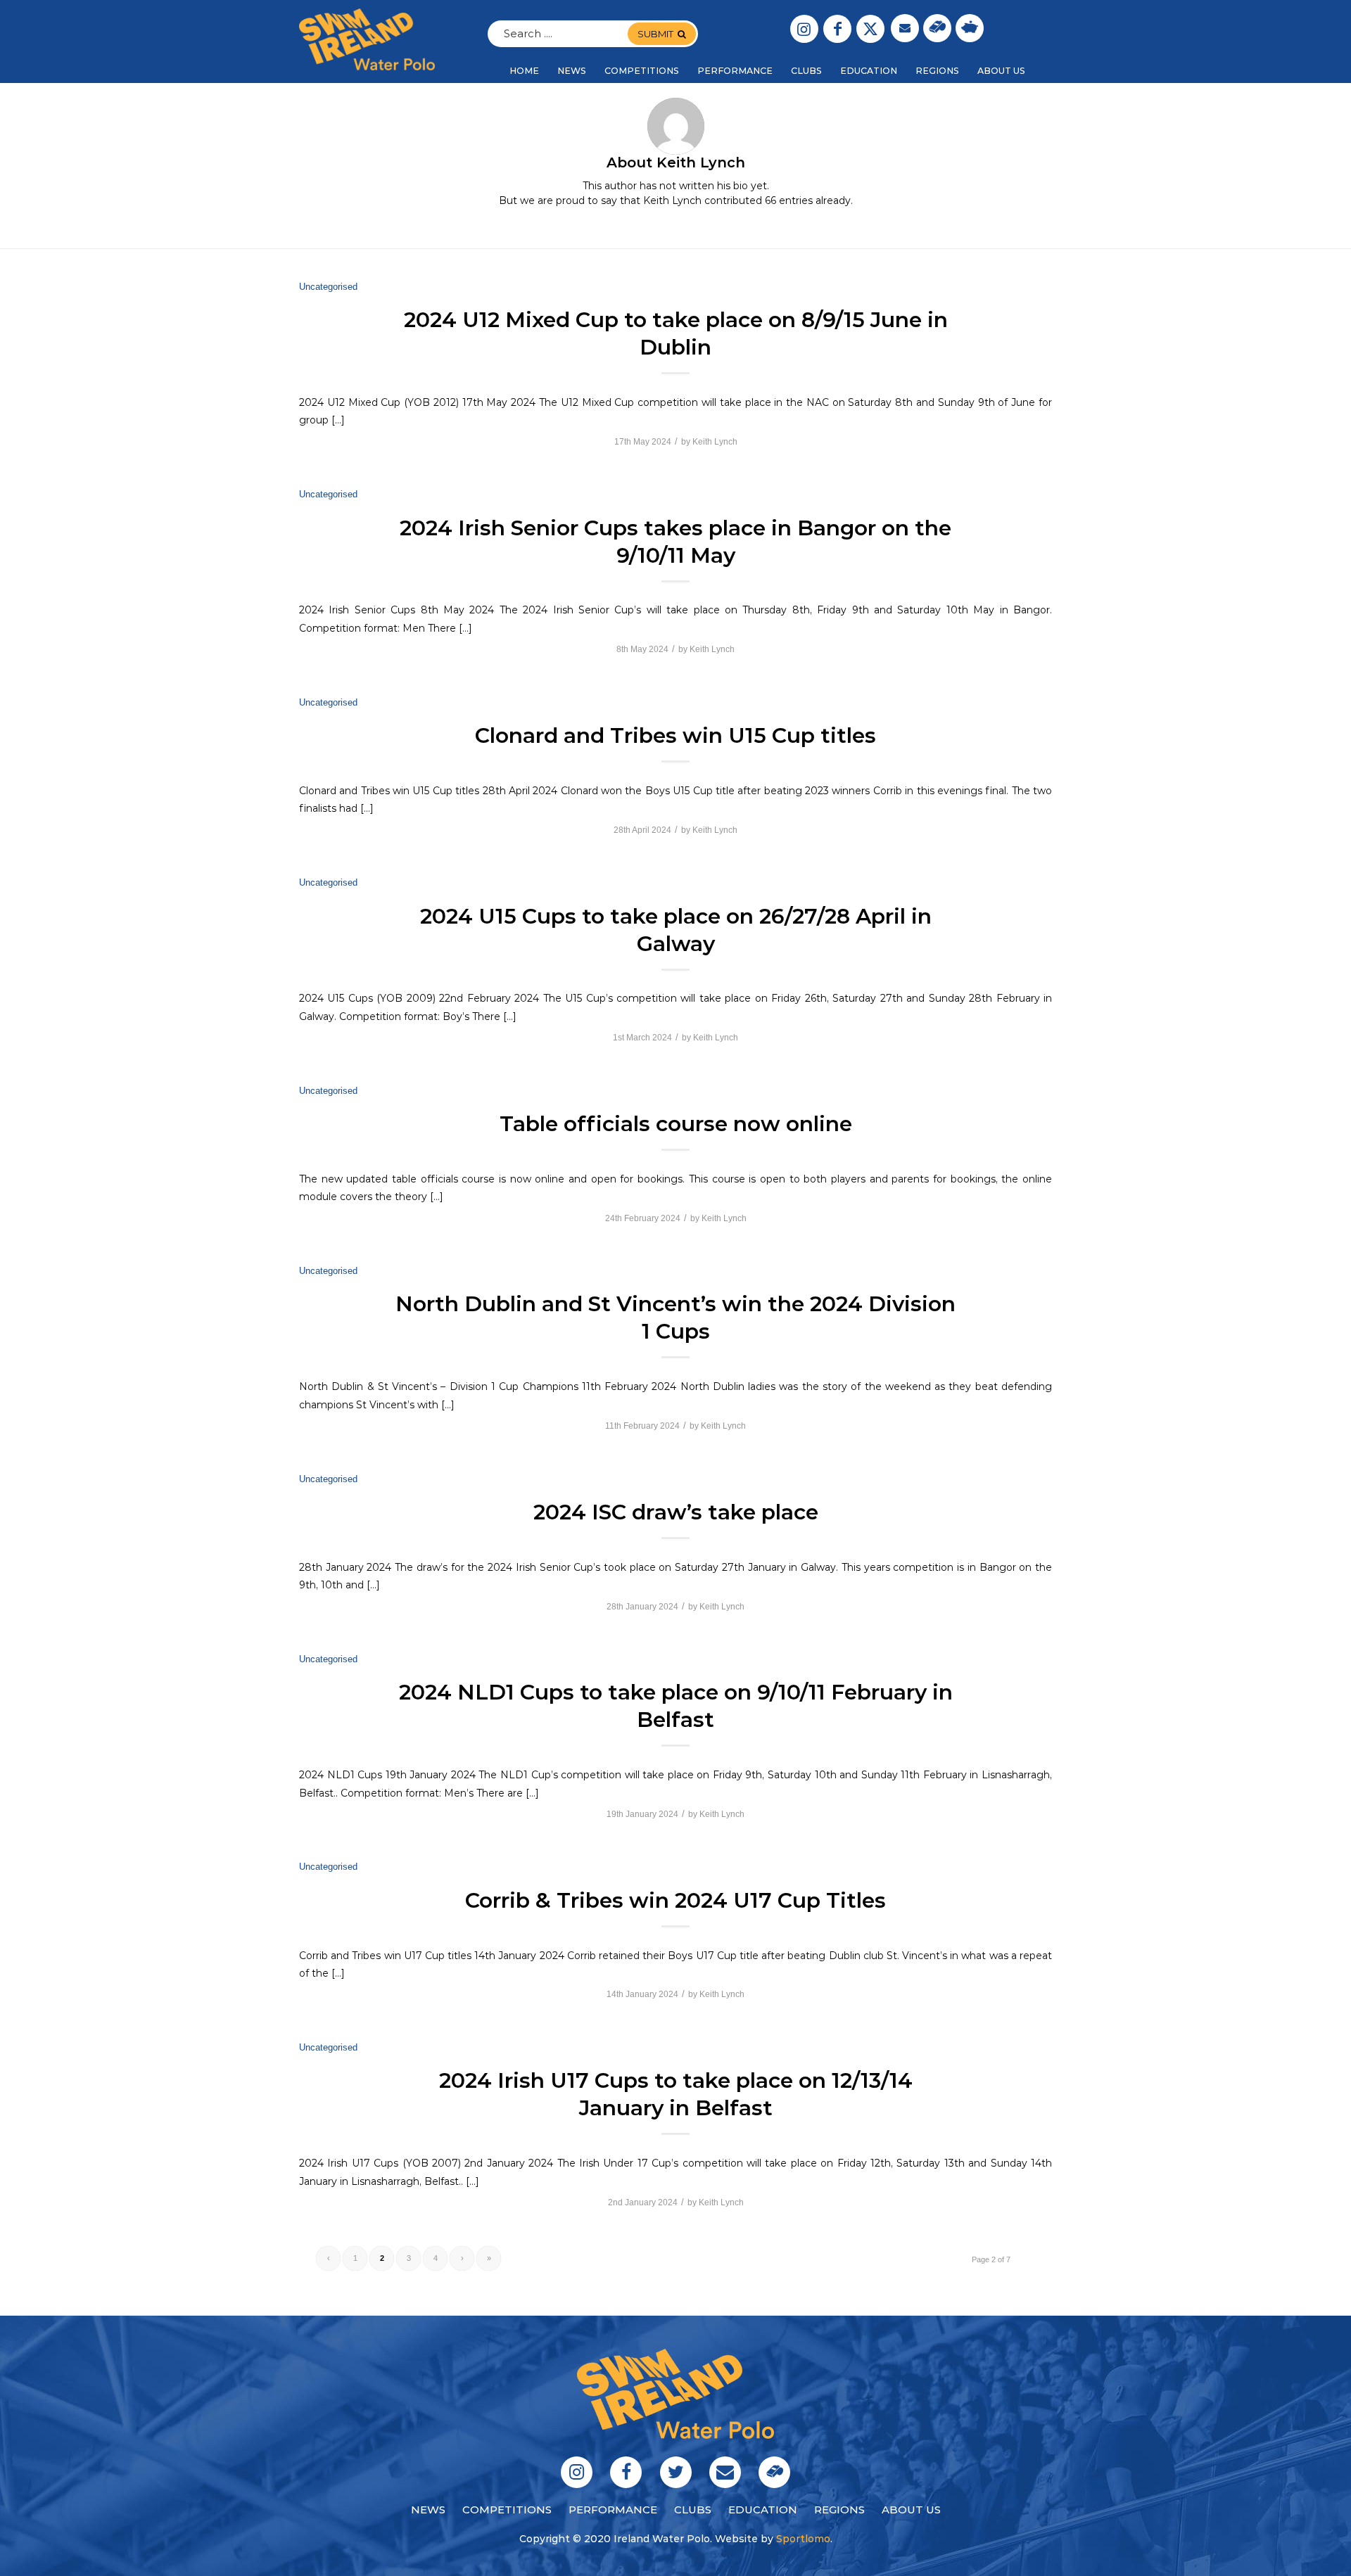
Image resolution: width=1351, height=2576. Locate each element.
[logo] (367, 39)
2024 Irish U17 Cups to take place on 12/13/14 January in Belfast (676, 2094)
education (763, 2510)
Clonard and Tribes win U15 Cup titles (675, 735)
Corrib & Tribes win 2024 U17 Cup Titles (675, 1900)
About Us (911, 2510)
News (428, 2510)
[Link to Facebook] (837, 29)
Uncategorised (328, 287)
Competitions (507, 2510)
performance (613, 2510)
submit (655, 34)
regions (839, 2510)
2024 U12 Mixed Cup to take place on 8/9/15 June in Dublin (676, 333)
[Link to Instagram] (804, 29)
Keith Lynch (715, 442)
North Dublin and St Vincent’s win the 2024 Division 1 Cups (675, 1318)
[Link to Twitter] (870, 29)
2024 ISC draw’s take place (676, 1512)
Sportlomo (803, 2539)
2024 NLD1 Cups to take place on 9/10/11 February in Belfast (676, 1706)
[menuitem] (524, 71)
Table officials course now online (676, 1124)
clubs (693, 2510)
